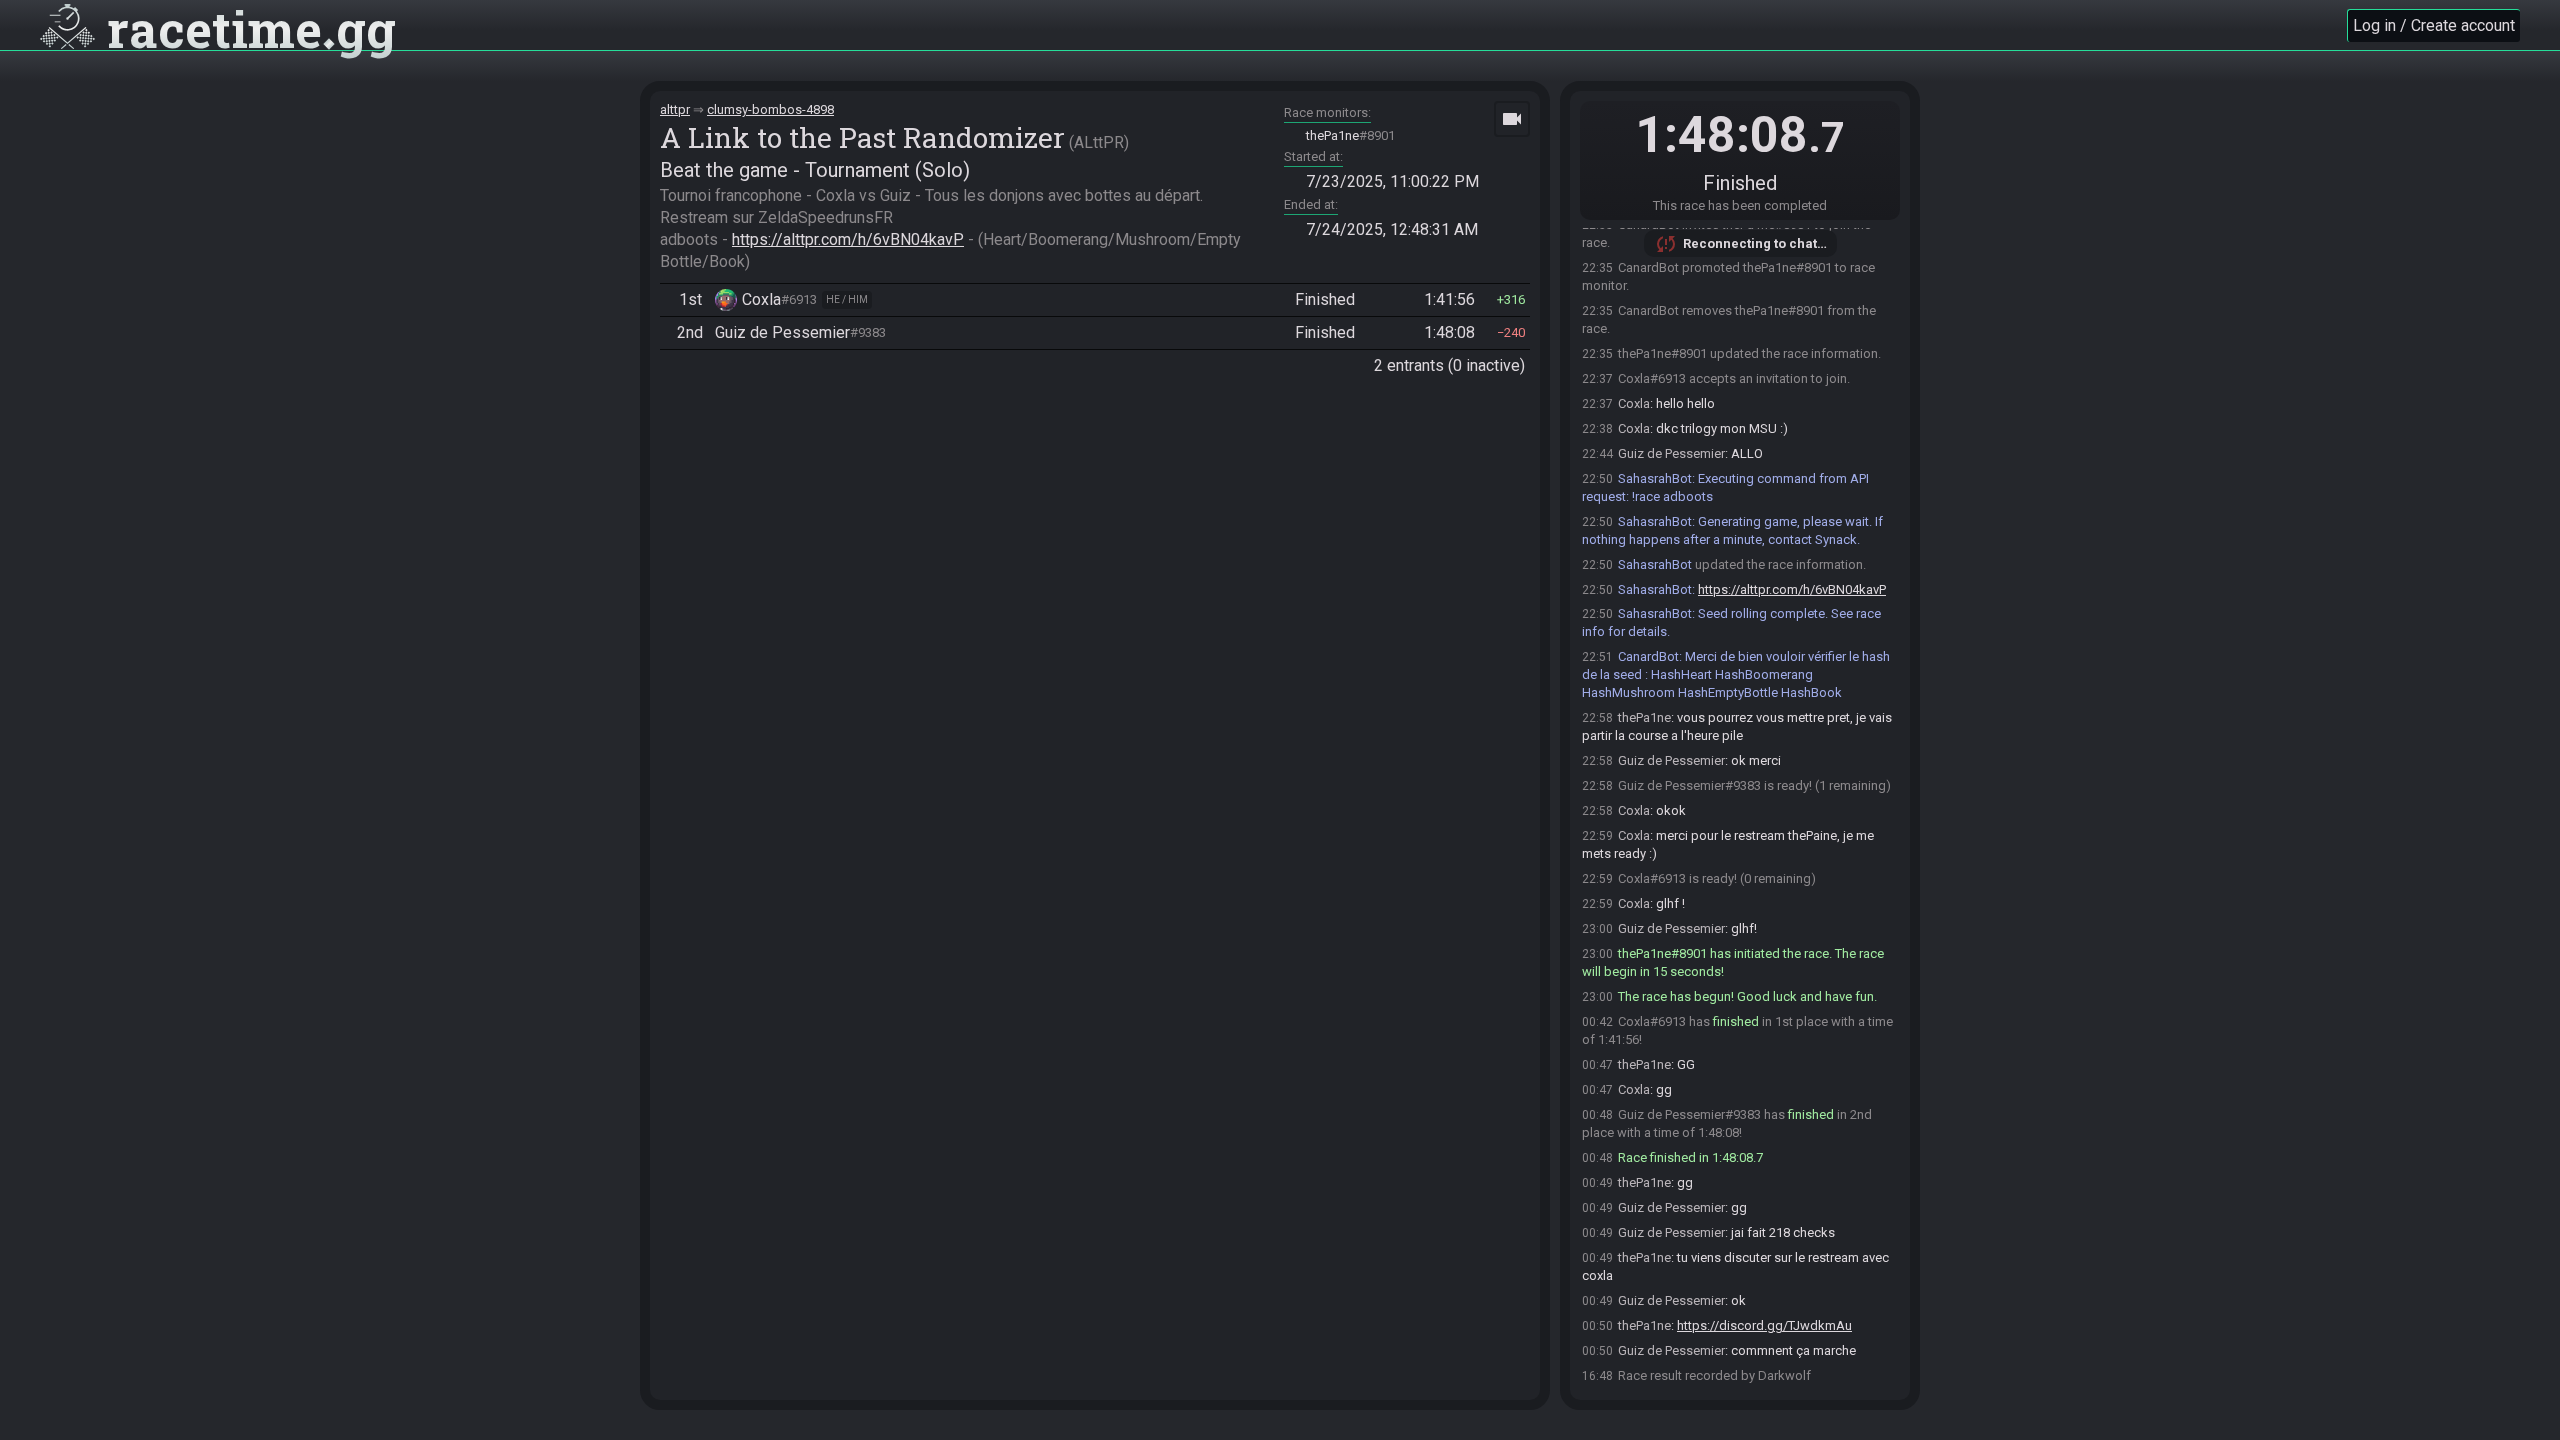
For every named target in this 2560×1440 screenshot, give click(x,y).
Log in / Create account (2434, 25)
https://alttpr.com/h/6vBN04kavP (848, 239)
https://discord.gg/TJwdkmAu (1764, 1325)
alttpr (675, 109)
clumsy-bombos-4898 (770, 109)
